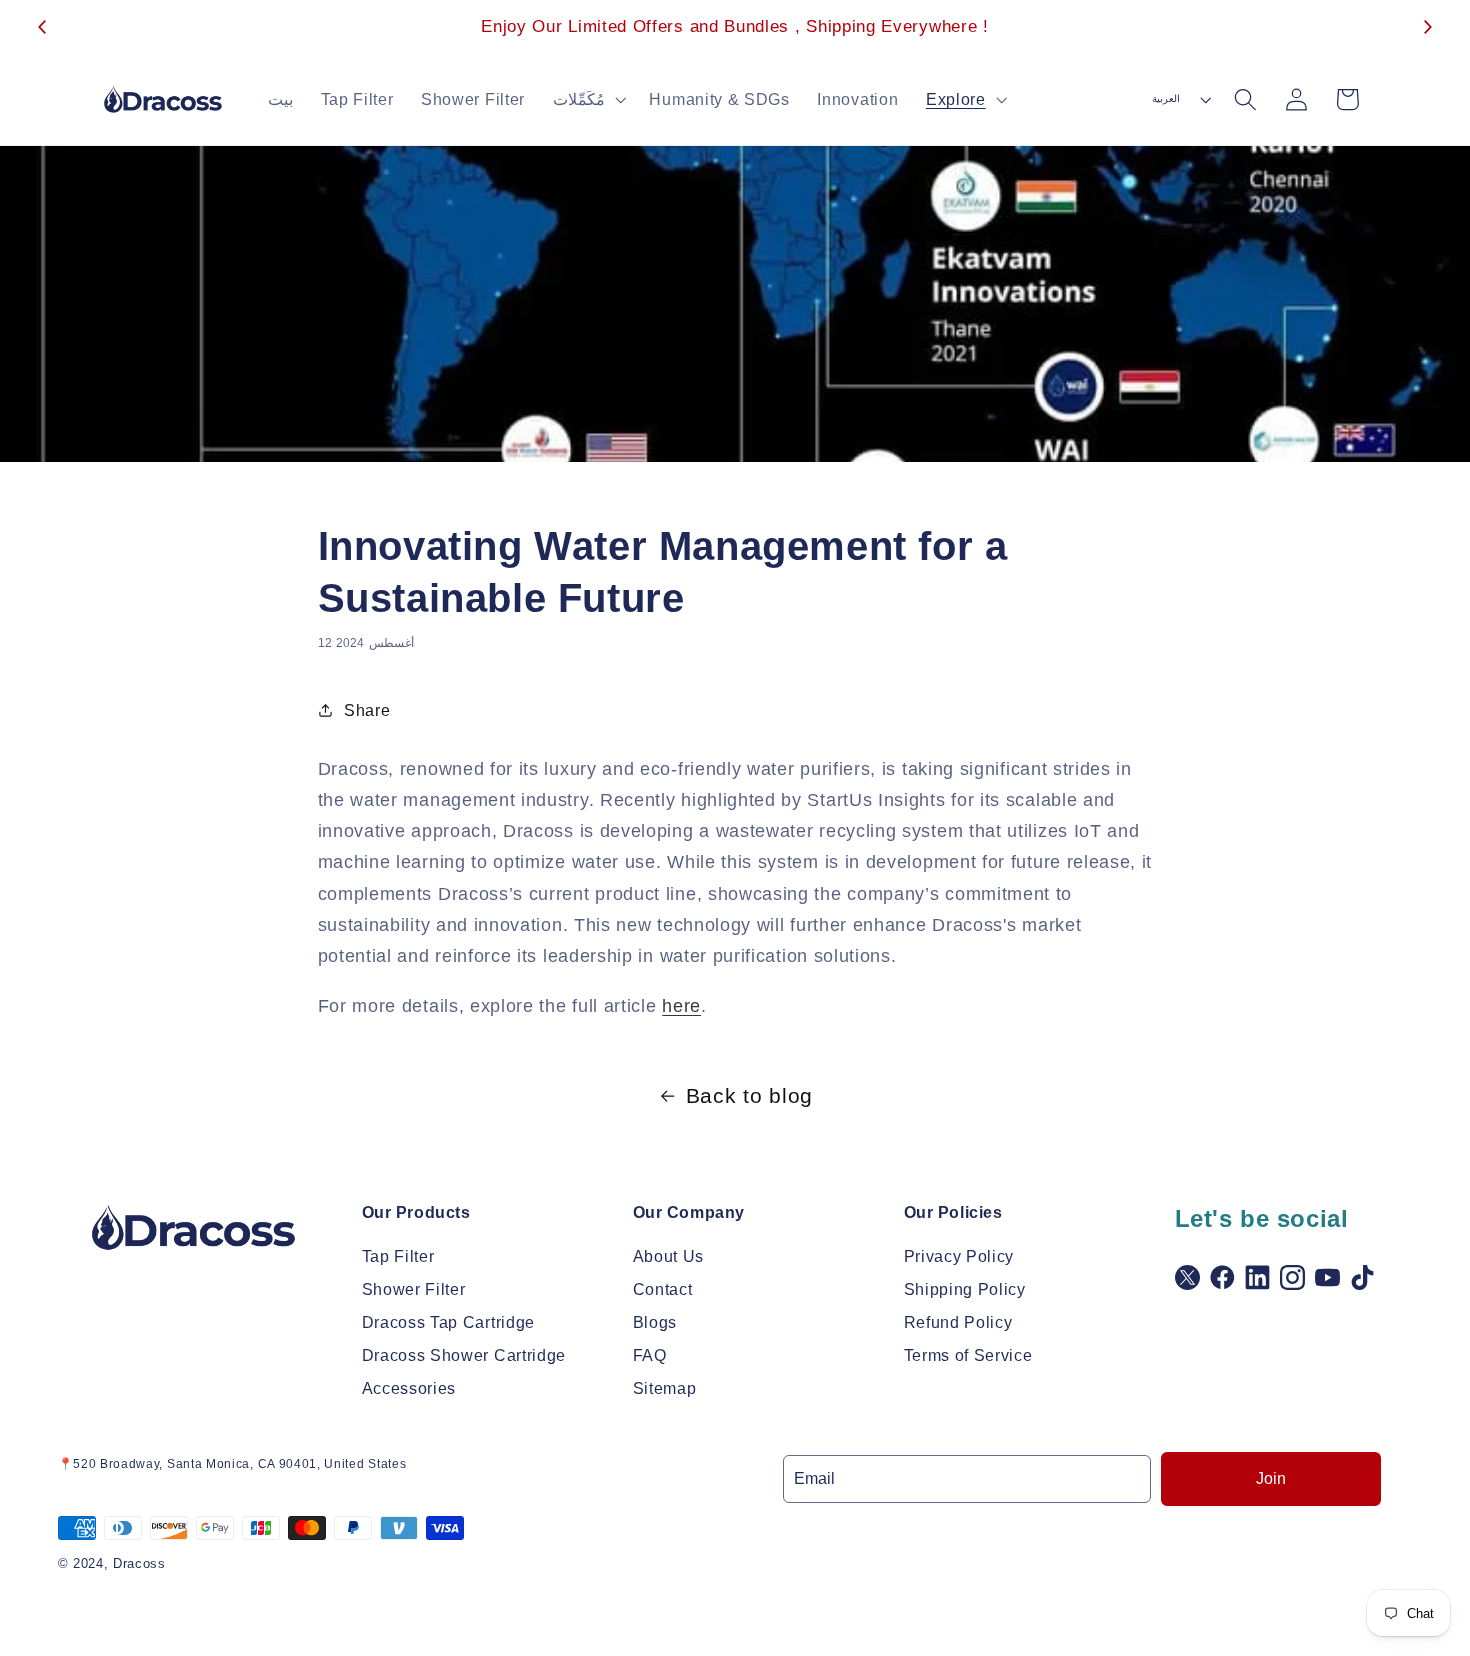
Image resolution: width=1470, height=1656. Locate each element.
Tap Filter (398, 1256)
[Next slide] (1427, 27)
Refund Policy (958, 1322)
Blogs (655, 1322)
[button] (587, 100)
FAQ (650, 1355)
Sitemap (665, 1388)
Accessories (409, 1388)
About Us (669, 1256)
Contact (663, 1289)
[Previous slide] (43, 27)
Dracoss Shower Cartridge (464, 1355)
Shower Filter (414, 1289)
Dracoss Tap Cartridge (449, 1322)
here (681, 1005)
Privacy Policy (959, 1256)
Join (1271, 1478)
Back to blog (749, 1095)
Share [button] (367, 710)
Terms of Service (968, 1355)
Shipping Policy (965, 1289)
